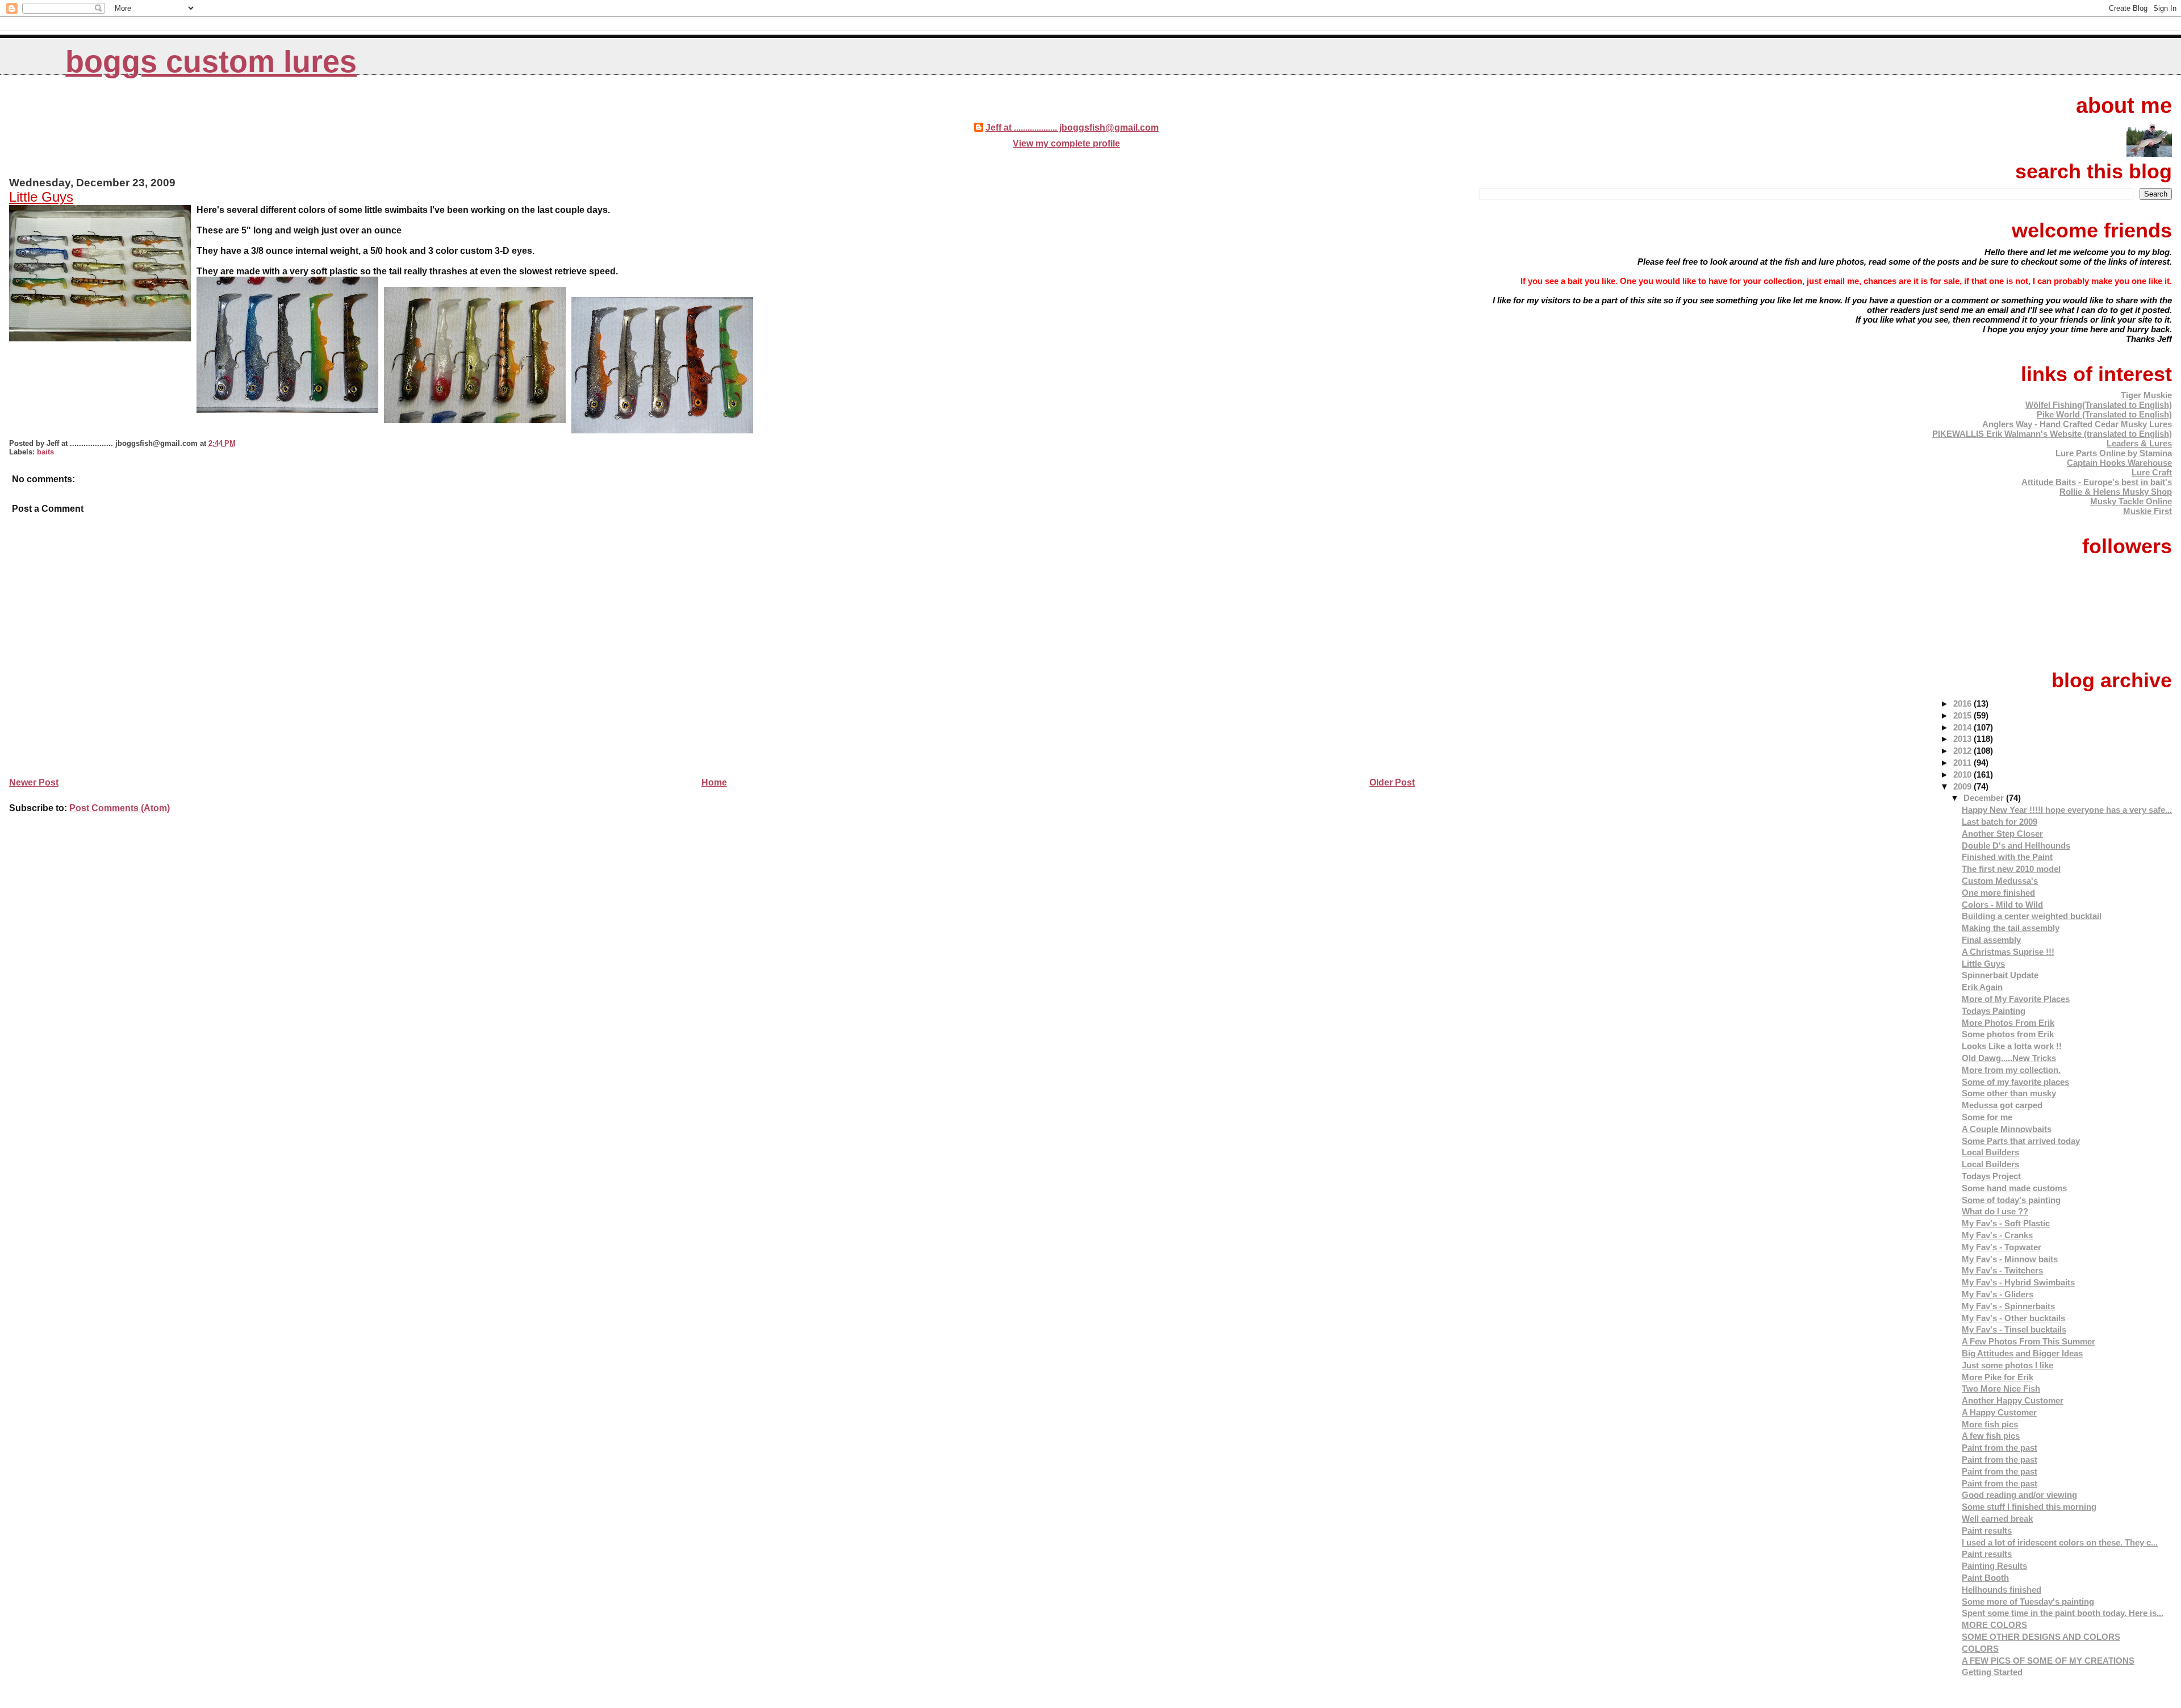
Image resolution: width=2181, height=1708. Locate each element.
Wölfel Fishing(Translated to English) (2099, 405)
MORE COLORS (1994, 1625)
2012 (1963, 751)
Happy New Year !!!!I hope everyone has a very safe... (2067, 810)
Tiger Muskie (2146, 395)
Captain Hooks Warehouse (2119, 463)
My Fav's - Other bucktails (2013, 1318)
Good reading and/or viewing (2019, 1495)
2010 (1963, 774)
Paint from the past (2000, 1448)
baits (45, 452)
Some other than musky (2009, 1093)
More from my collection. (2011, 1070)
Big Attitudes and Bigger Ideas (2022, 1353)
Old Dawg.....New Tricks (2009, 1058)
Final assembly (1991, 940)
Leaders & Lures (2139, 443)
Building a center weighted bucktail (2032, 916)
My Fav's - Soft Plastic (2006, 1223)
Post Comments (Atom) (120, 808)
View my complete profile (1066, 143)
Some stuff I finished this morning (2029, 1507)
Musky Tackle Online (2131, 501)
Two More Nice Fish (2001, 1388)
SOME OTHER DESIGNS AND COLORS (2041, 1637)
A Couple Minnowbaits (2007, 1129)
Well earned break (1997, 1519)
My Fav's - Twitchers (2002, 1270)
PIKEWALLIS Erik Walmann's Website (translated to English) (2052, 434)
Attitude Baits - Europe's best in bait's (2097, 482)
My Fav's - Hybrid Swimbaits (2018, 1282)
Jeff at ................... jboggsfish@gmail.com (1072, 128)
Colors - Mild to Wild (2002, 905)
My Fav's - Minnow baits (2010, 1259)
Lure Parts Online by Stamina (2114, 453)
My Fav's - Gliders (1998, 1294)
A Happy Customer (1999, 1412)
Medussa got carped (2002, 1105)
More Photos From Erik (2008, 1023)
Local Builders (1990, 1152)
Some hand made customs (2014, 1188)
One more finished (1998, 893)
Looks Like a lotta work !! (2012, 1046)
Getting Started (1992, 1672)
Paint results (1987, 1530)
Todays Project (1991, 1176)
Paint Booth (1985, 1578)
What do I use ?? (1995, 1211)
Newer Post (34, 782)
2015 (1963, 715)
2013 (1963, 739)
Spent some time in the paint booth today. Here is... (2063, 1613)
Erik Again (1982, 987)
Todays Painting (1994, 1011)
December (1985, 798)
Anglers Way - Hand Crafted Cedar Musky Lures (2077, 424)
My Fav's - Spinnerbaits (2008, 1306)
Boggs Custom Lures (211, 62)
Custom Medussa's (2000, 881)
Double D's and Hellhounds (2016, 845)
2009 (1963, 786)
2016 (1963, 703)
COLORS (1980, 1649)
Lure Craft (2152, 472)
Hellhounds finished (2002, 1590)
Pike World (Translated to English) (2104, 414)
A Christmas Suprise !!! (2008, 952)
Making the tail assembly (2011, 928)
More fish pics (1990, 1424)
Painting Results (1994, 1566)
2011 (1963, 763)
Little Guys (41, 197)
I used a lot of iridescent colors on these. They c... (2060, 1542)
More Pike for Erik (1998, 1377)
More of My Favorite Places (2016, 999)
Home (714, 782)
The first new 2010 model (2011, 869)
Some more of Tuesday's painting (2028, 1601)
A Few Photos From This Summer (2029, 1341)
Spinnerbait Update (2000, 975)
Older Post (1392, 782)
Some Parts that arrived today (2021, 1141)
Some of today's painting (2011, 1200)
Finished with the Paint (2007, 857)
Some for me (1987, 1117)
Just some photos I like (2007, 1365)
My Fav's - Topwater (2002, 1247)
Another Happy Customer (2013, 1400)
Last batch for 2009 (2000, 822)
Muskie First (2147, 511)
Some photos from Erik (2008, 1034)
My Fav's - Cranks (1997, 1235)
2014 (1963, 727)
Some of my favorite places (2015, 1082)
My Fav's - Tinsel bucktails (2014, 1329)
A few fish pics (1991, 1436)
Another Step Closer (2002, 834)
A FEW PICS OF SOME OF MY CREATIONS (2048, 1661)
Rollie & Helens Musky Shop (2116, 492)
